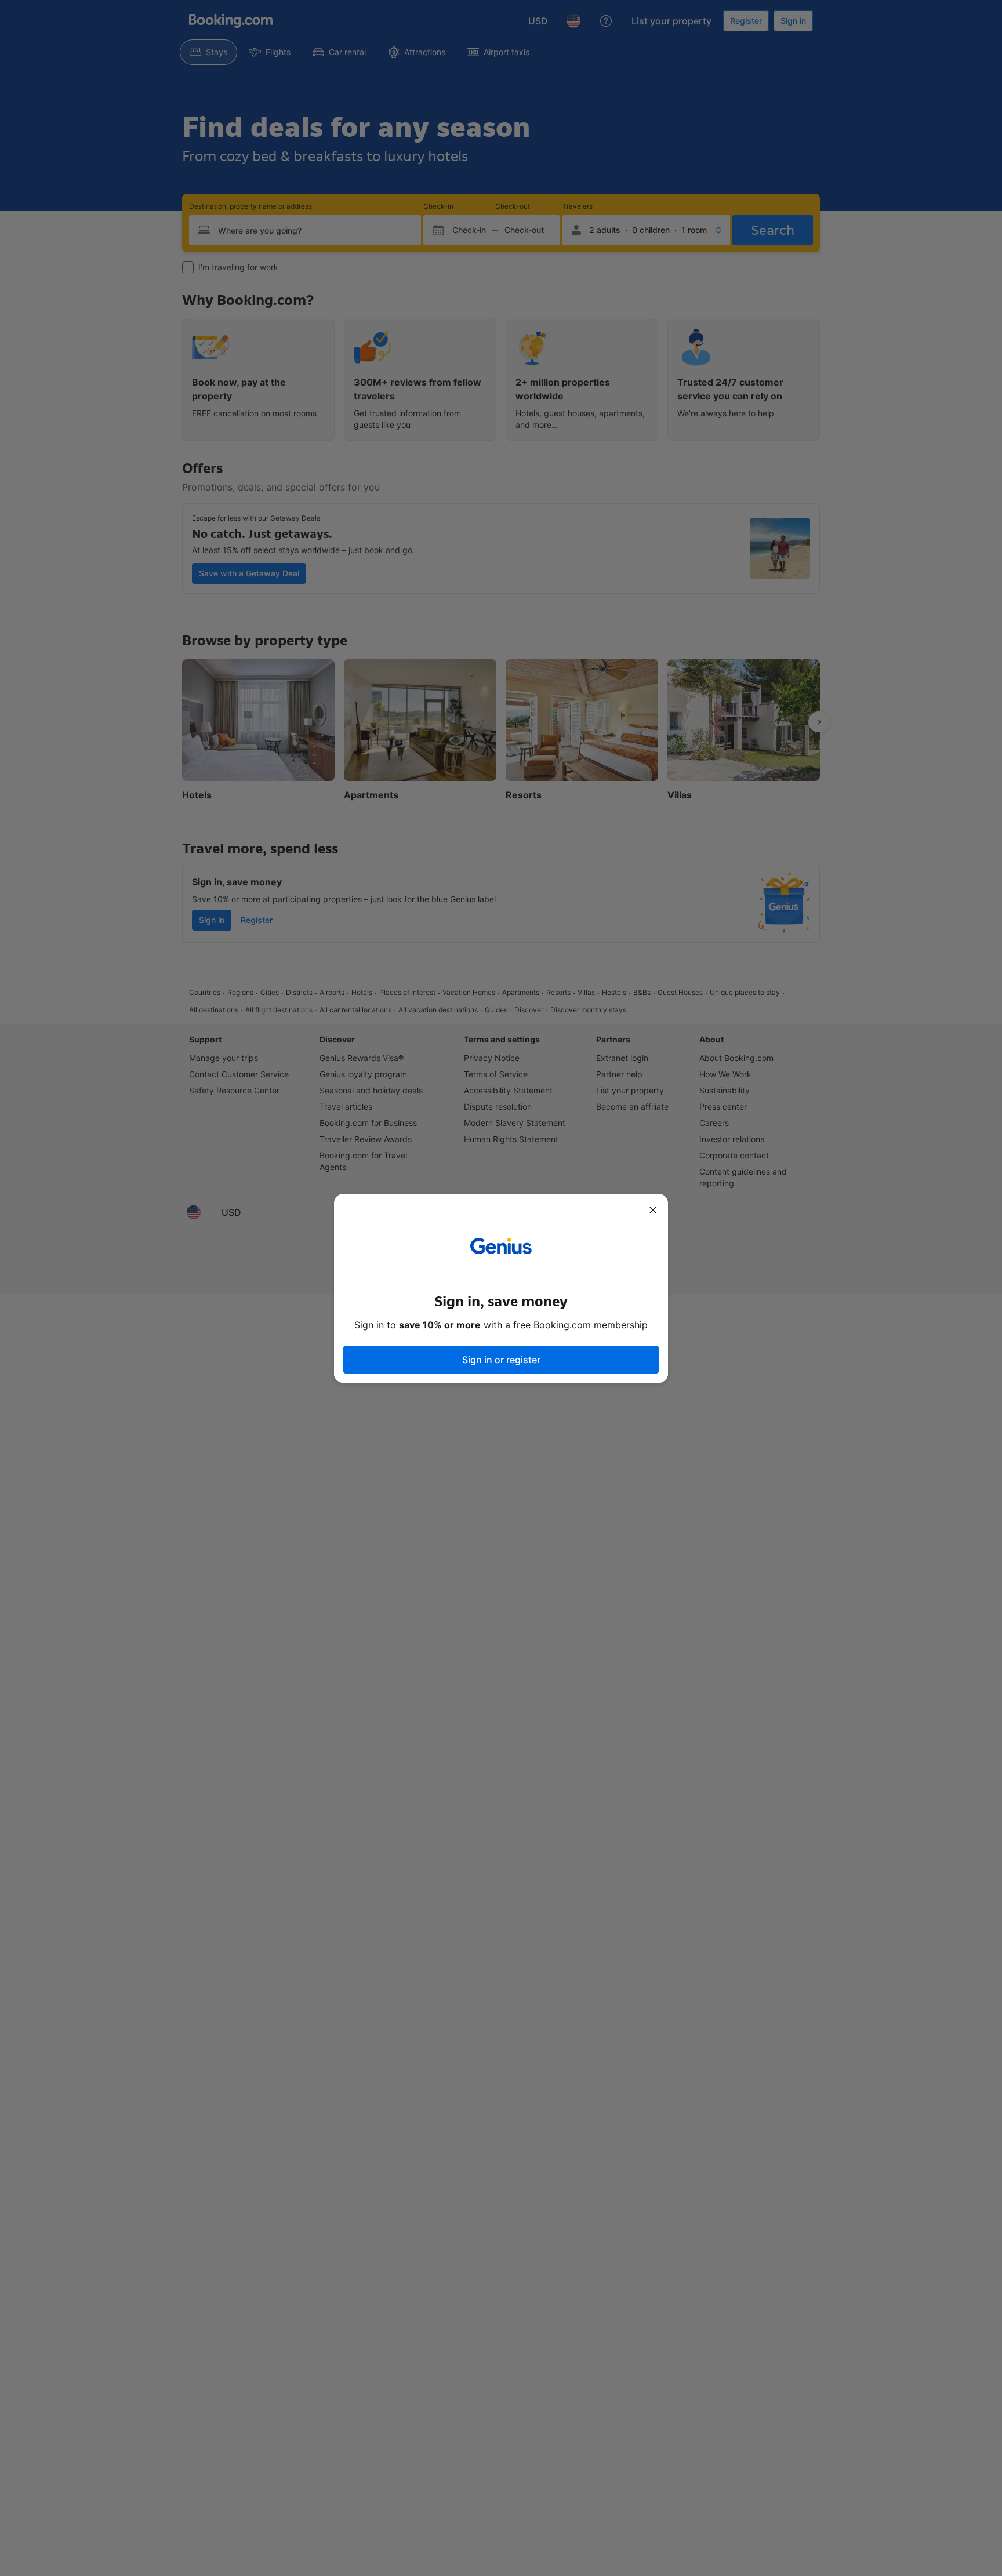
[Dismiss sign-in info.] (653, 1210)
